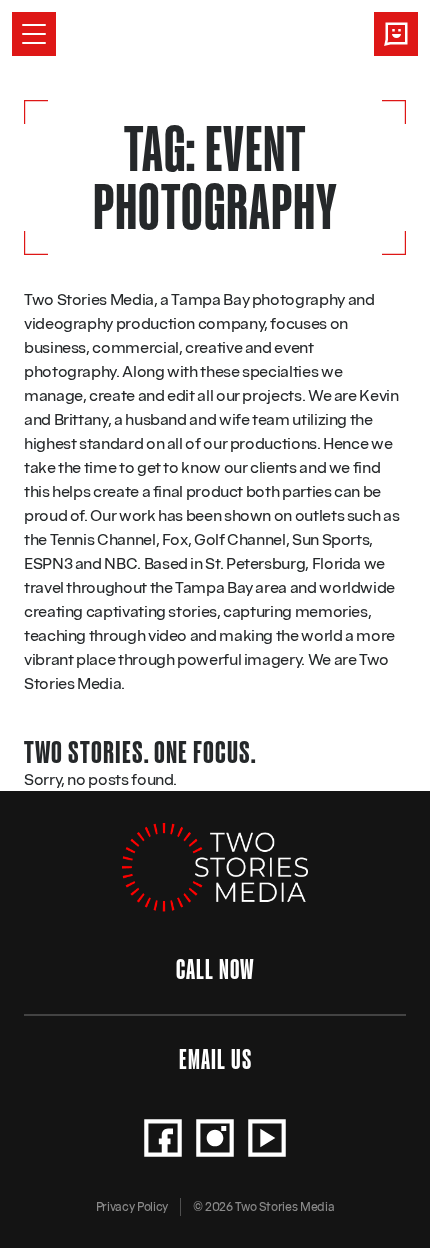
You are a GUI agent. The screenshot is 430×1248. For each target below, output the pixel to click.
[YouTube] (267, 1138)
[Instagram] (215, 1138)
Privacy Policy (132, 1206)
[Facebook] (163, 1138)
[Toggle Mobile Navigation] (34, 34)
